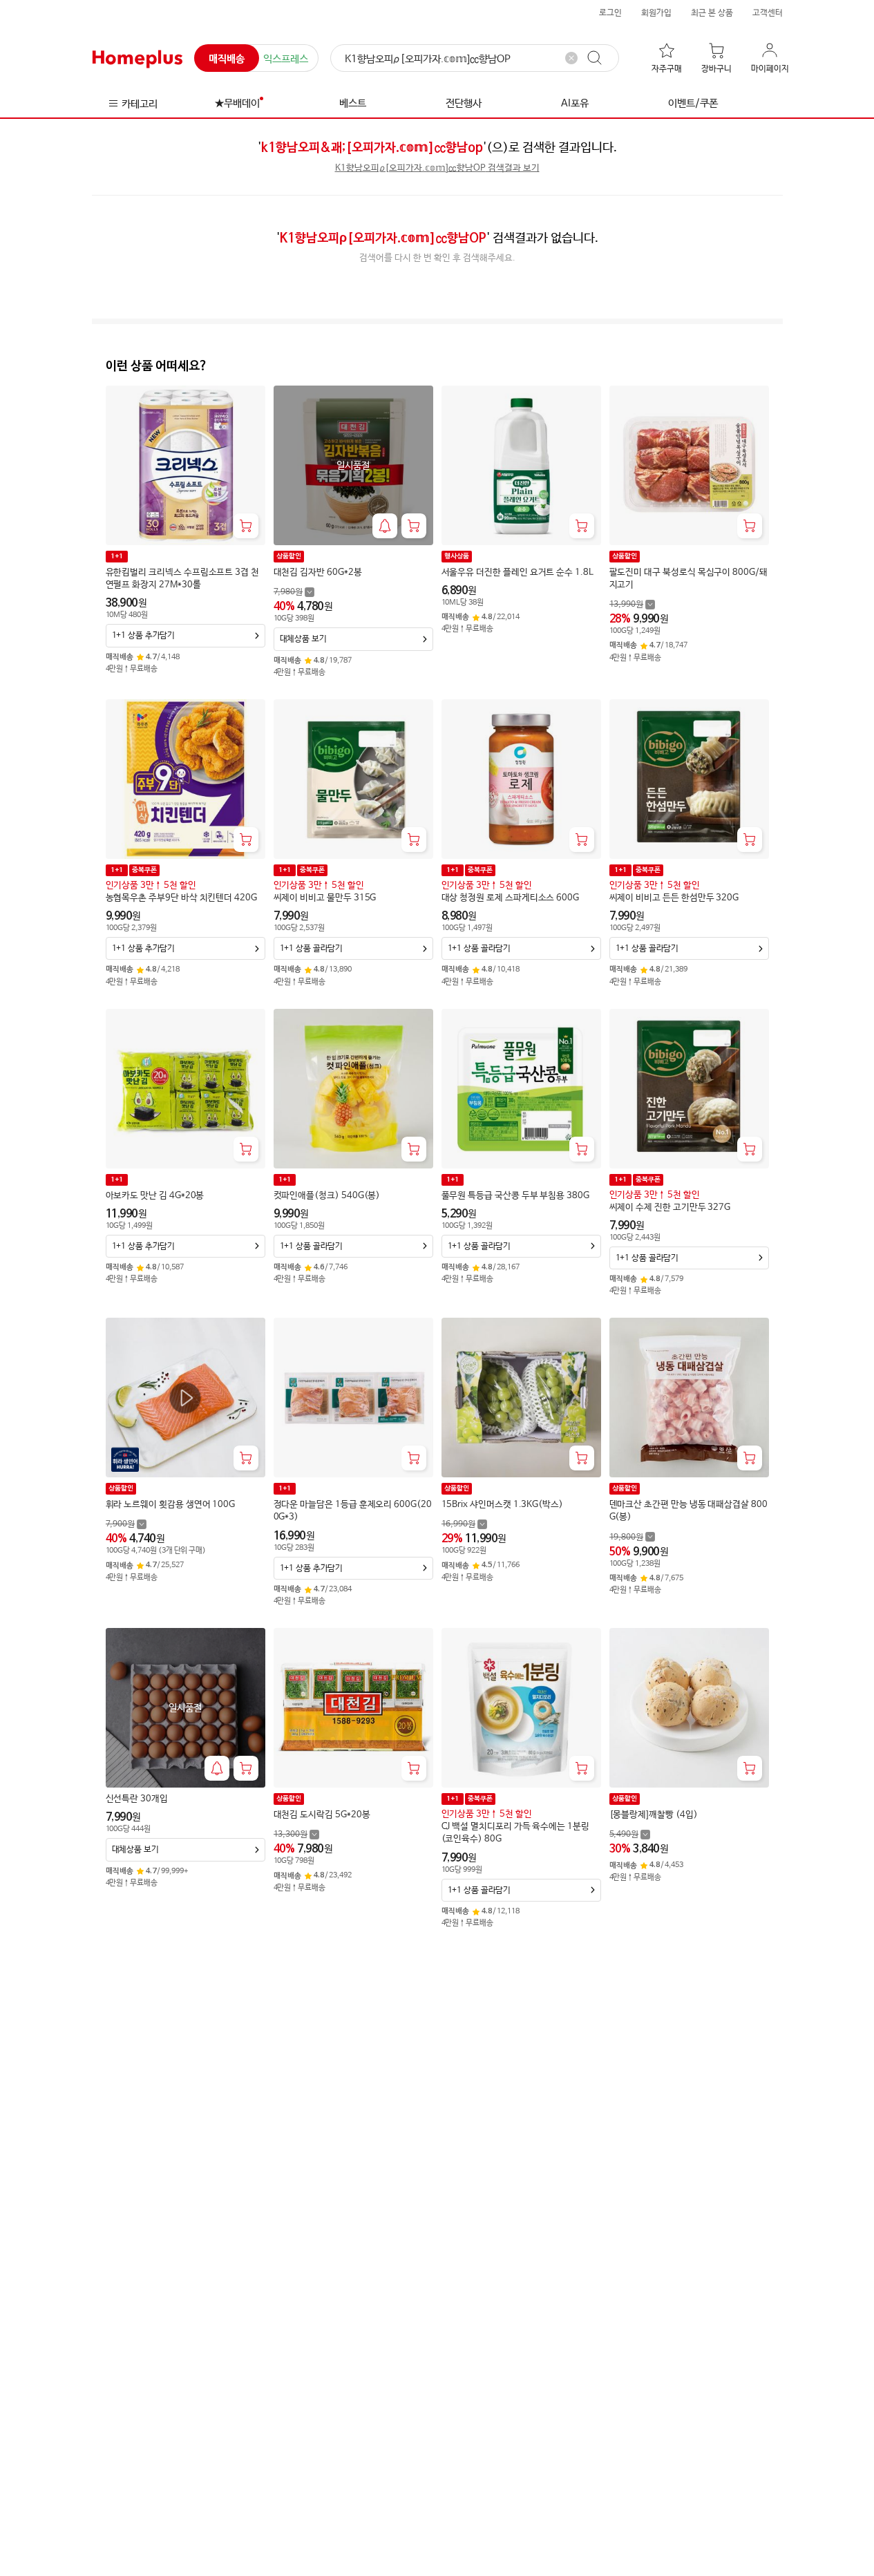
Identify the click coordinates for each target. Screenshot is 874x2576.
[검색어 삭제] (571, 58)
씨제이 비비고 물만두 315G (325, 898)
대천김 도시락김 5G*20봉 (322, 1815)
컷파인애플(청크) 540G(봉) (327, 1196)
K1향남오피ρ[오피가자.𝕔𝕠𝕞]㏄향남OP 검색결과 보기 (437, 168)
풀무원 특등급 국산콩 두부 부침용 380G (515, 1196)
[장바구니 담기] (246, 526)
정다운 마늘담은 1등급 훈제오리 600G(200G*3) (353, 1511)
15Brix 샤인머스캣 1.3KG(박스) (502, 1505)
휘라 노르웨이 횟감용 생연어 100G (171, 1505)
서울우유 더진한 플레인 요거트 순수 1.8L (517, 572)
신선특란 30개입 (137, 1799)
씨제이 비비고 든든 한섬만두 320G (674, 898)
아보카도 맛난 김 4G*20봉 (155, 1196)
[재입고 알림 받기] (385, 526)
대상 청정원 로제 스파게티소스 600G (511, 898)
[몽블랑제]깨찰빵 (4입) (654, 1815)
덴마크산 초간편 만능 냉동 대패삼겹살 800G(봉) (688, 1511)
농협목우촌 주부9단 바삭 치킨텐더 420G (181, 898)
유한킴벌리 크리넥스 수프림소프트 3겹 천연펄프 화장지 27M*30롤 (182, 579)
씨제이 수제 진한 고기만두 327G (670, 1207)
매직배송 (227, 59)
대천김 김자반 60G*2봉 (318, 572)
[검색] (601, 58)
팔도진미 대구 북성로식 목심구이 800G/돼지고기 (688, 579)
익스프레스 (286, 59)
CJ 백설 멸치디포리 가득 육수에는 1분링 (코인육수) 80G (515, 1833)
